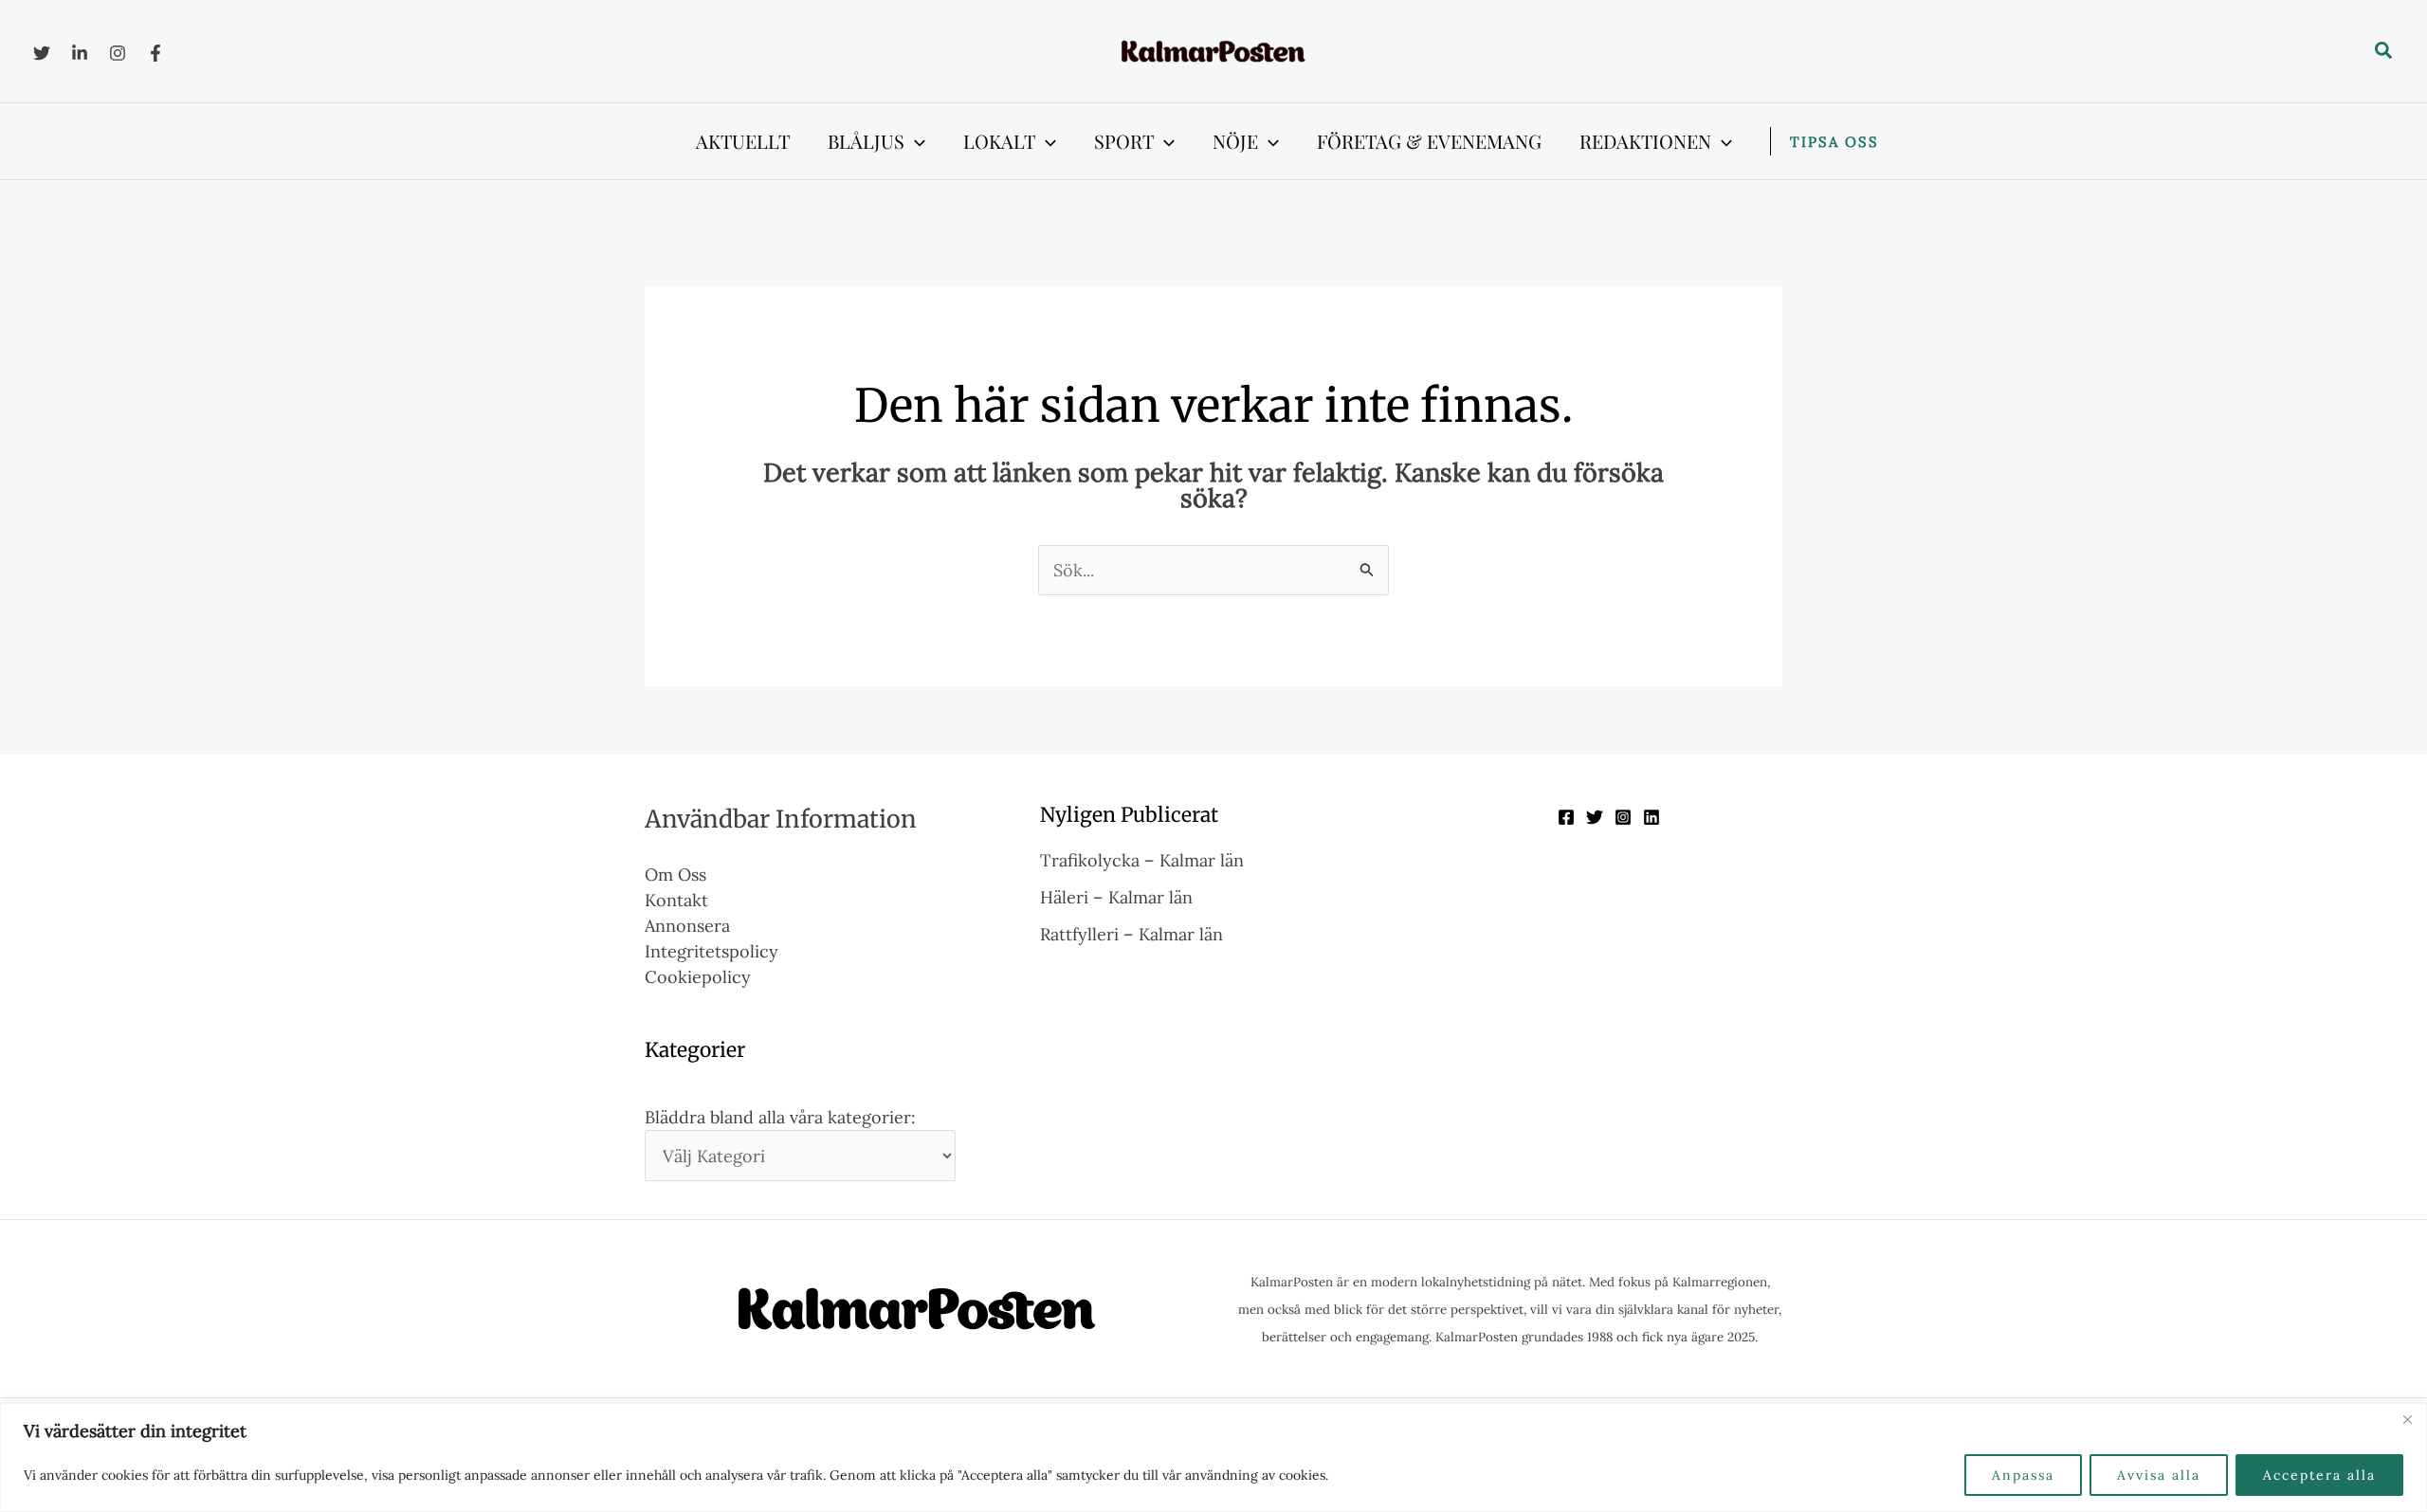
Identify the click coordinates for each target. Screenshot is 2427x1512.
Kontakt (676, 900)
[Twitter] (42, 53)
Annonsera (687, 926)
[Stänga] (2407, 1419)
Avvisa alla (2159, 1475)
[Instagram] (118, 53)
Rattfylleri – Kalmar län (1131, 934)
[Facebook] (155, 53)
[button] (2384, 51)
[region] (1213, 1457)
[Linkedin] (80, 53)
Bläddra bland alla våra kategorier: (780, 1117)
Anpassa (2023, 1475)
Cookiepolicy (698, 977)
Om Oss (675, 874)
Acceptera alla (2319, 1475)
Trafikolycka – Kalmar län (1142, 860)
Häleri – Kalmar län (1116, 897)
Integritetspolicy (712, 951)
